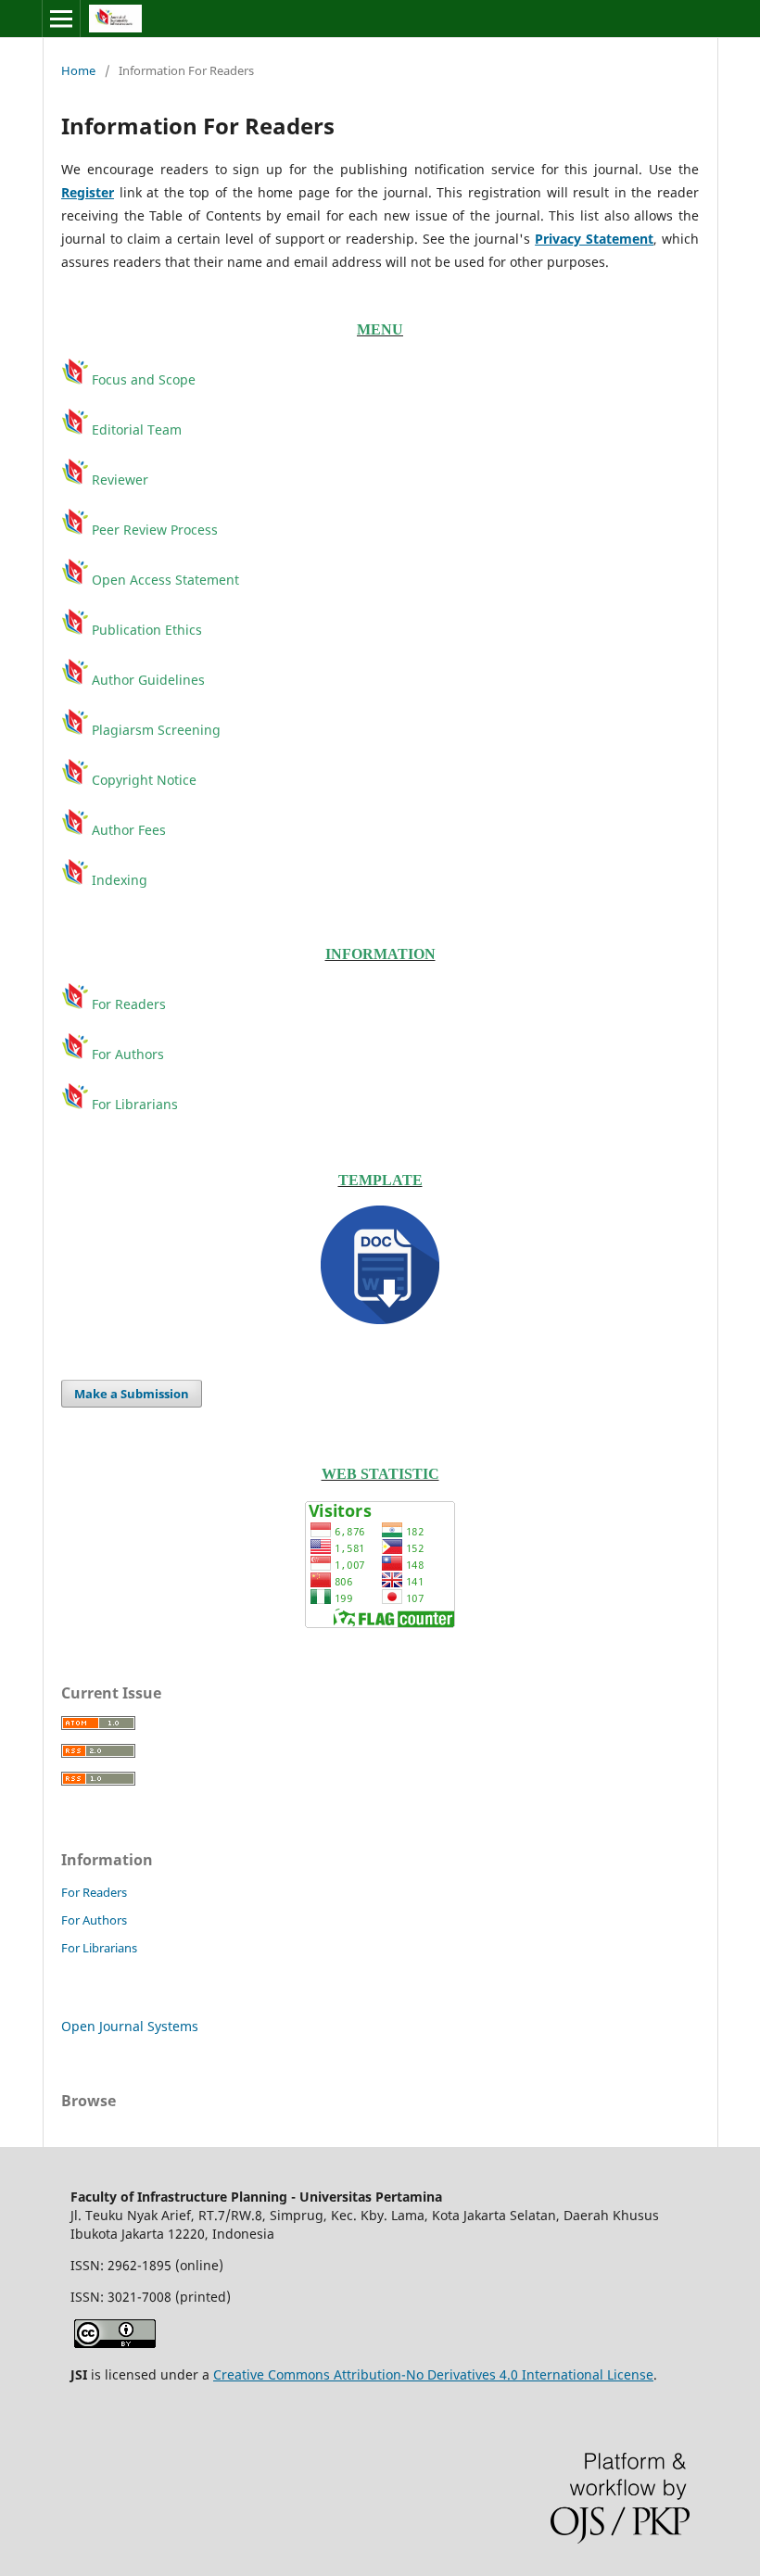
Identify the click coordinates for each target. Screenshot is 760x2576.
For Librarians (135, 1104)
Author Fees (129, 830)
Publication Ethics (145, 630)
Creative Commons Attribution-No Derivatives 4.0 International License (433, 2374)
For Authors (126, 1054)
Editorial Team (137, 429)
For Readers (127, 1004)
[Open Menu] (61, 19)
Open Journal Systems (130, 2026)
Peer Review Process (153, 530)
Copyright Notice (144, 780)
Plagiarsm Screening (154, 730)
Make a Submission (132, 1394)
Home (78, 70)
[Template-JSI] (380, 1265)
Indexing (118, 880)
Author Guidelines (146, 680)
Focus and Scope (142, 379)
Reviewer (120, 480)
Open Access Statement (165, 580)
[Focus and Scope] (76, 429)
